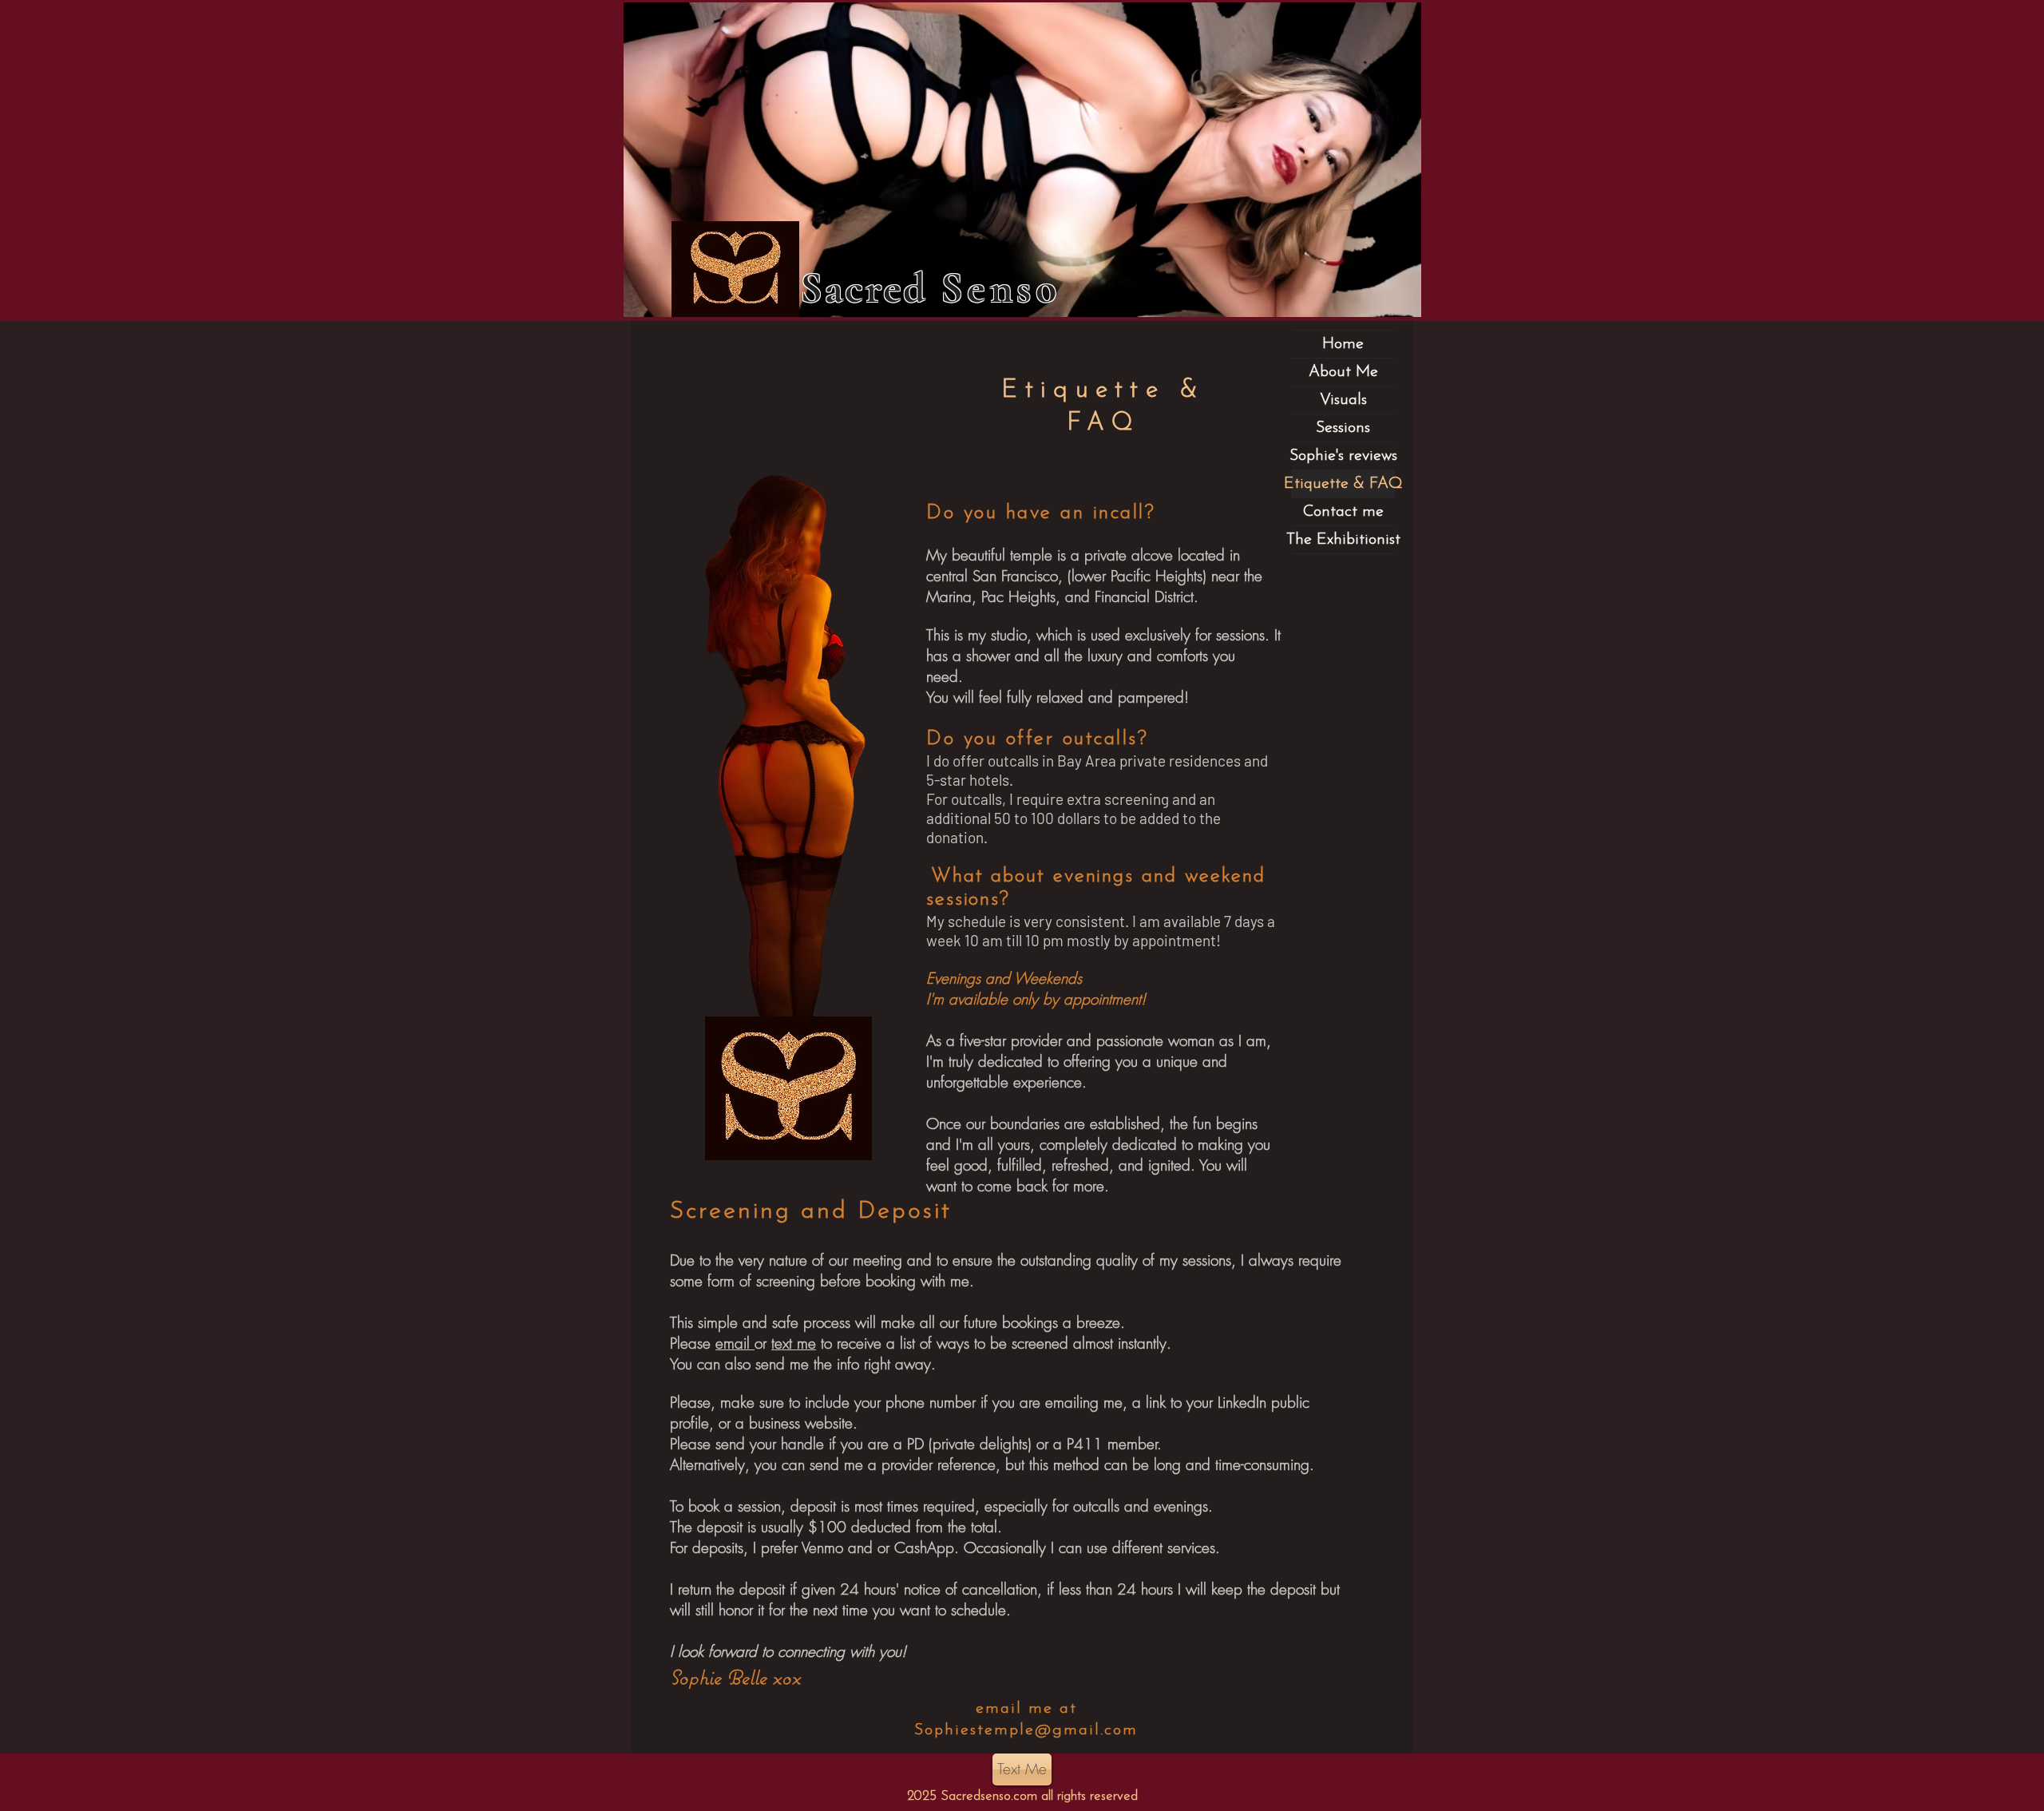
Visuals (1343, 400)
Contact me (1343, 512)
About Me (1343, 372)
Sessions (1343, 428)
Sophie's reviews (1343, 456)
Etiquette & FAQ (1343, 484)
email (735, 1343)
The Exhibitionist (1343, 540)
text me (794, 1343)
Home (1343, 344)
